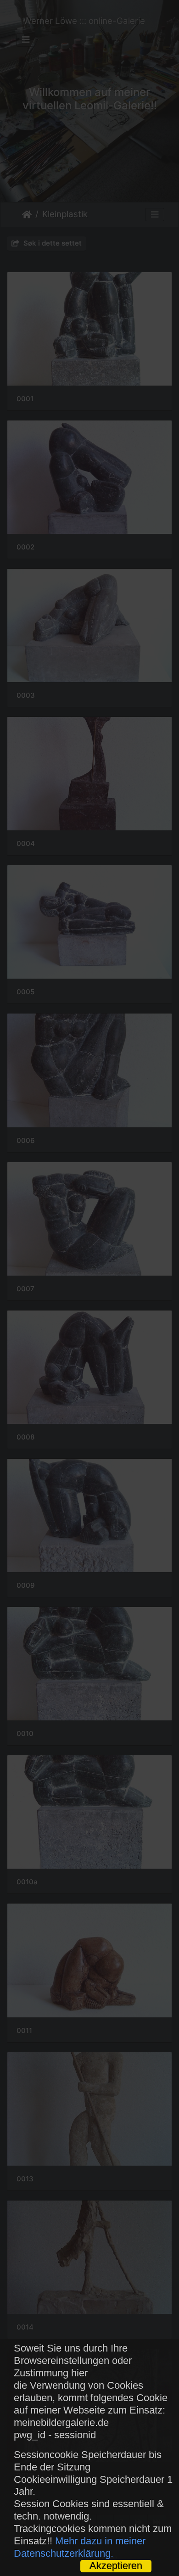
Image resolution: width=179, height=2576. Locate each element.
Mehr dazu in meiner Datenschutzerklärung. (80, 2547)
